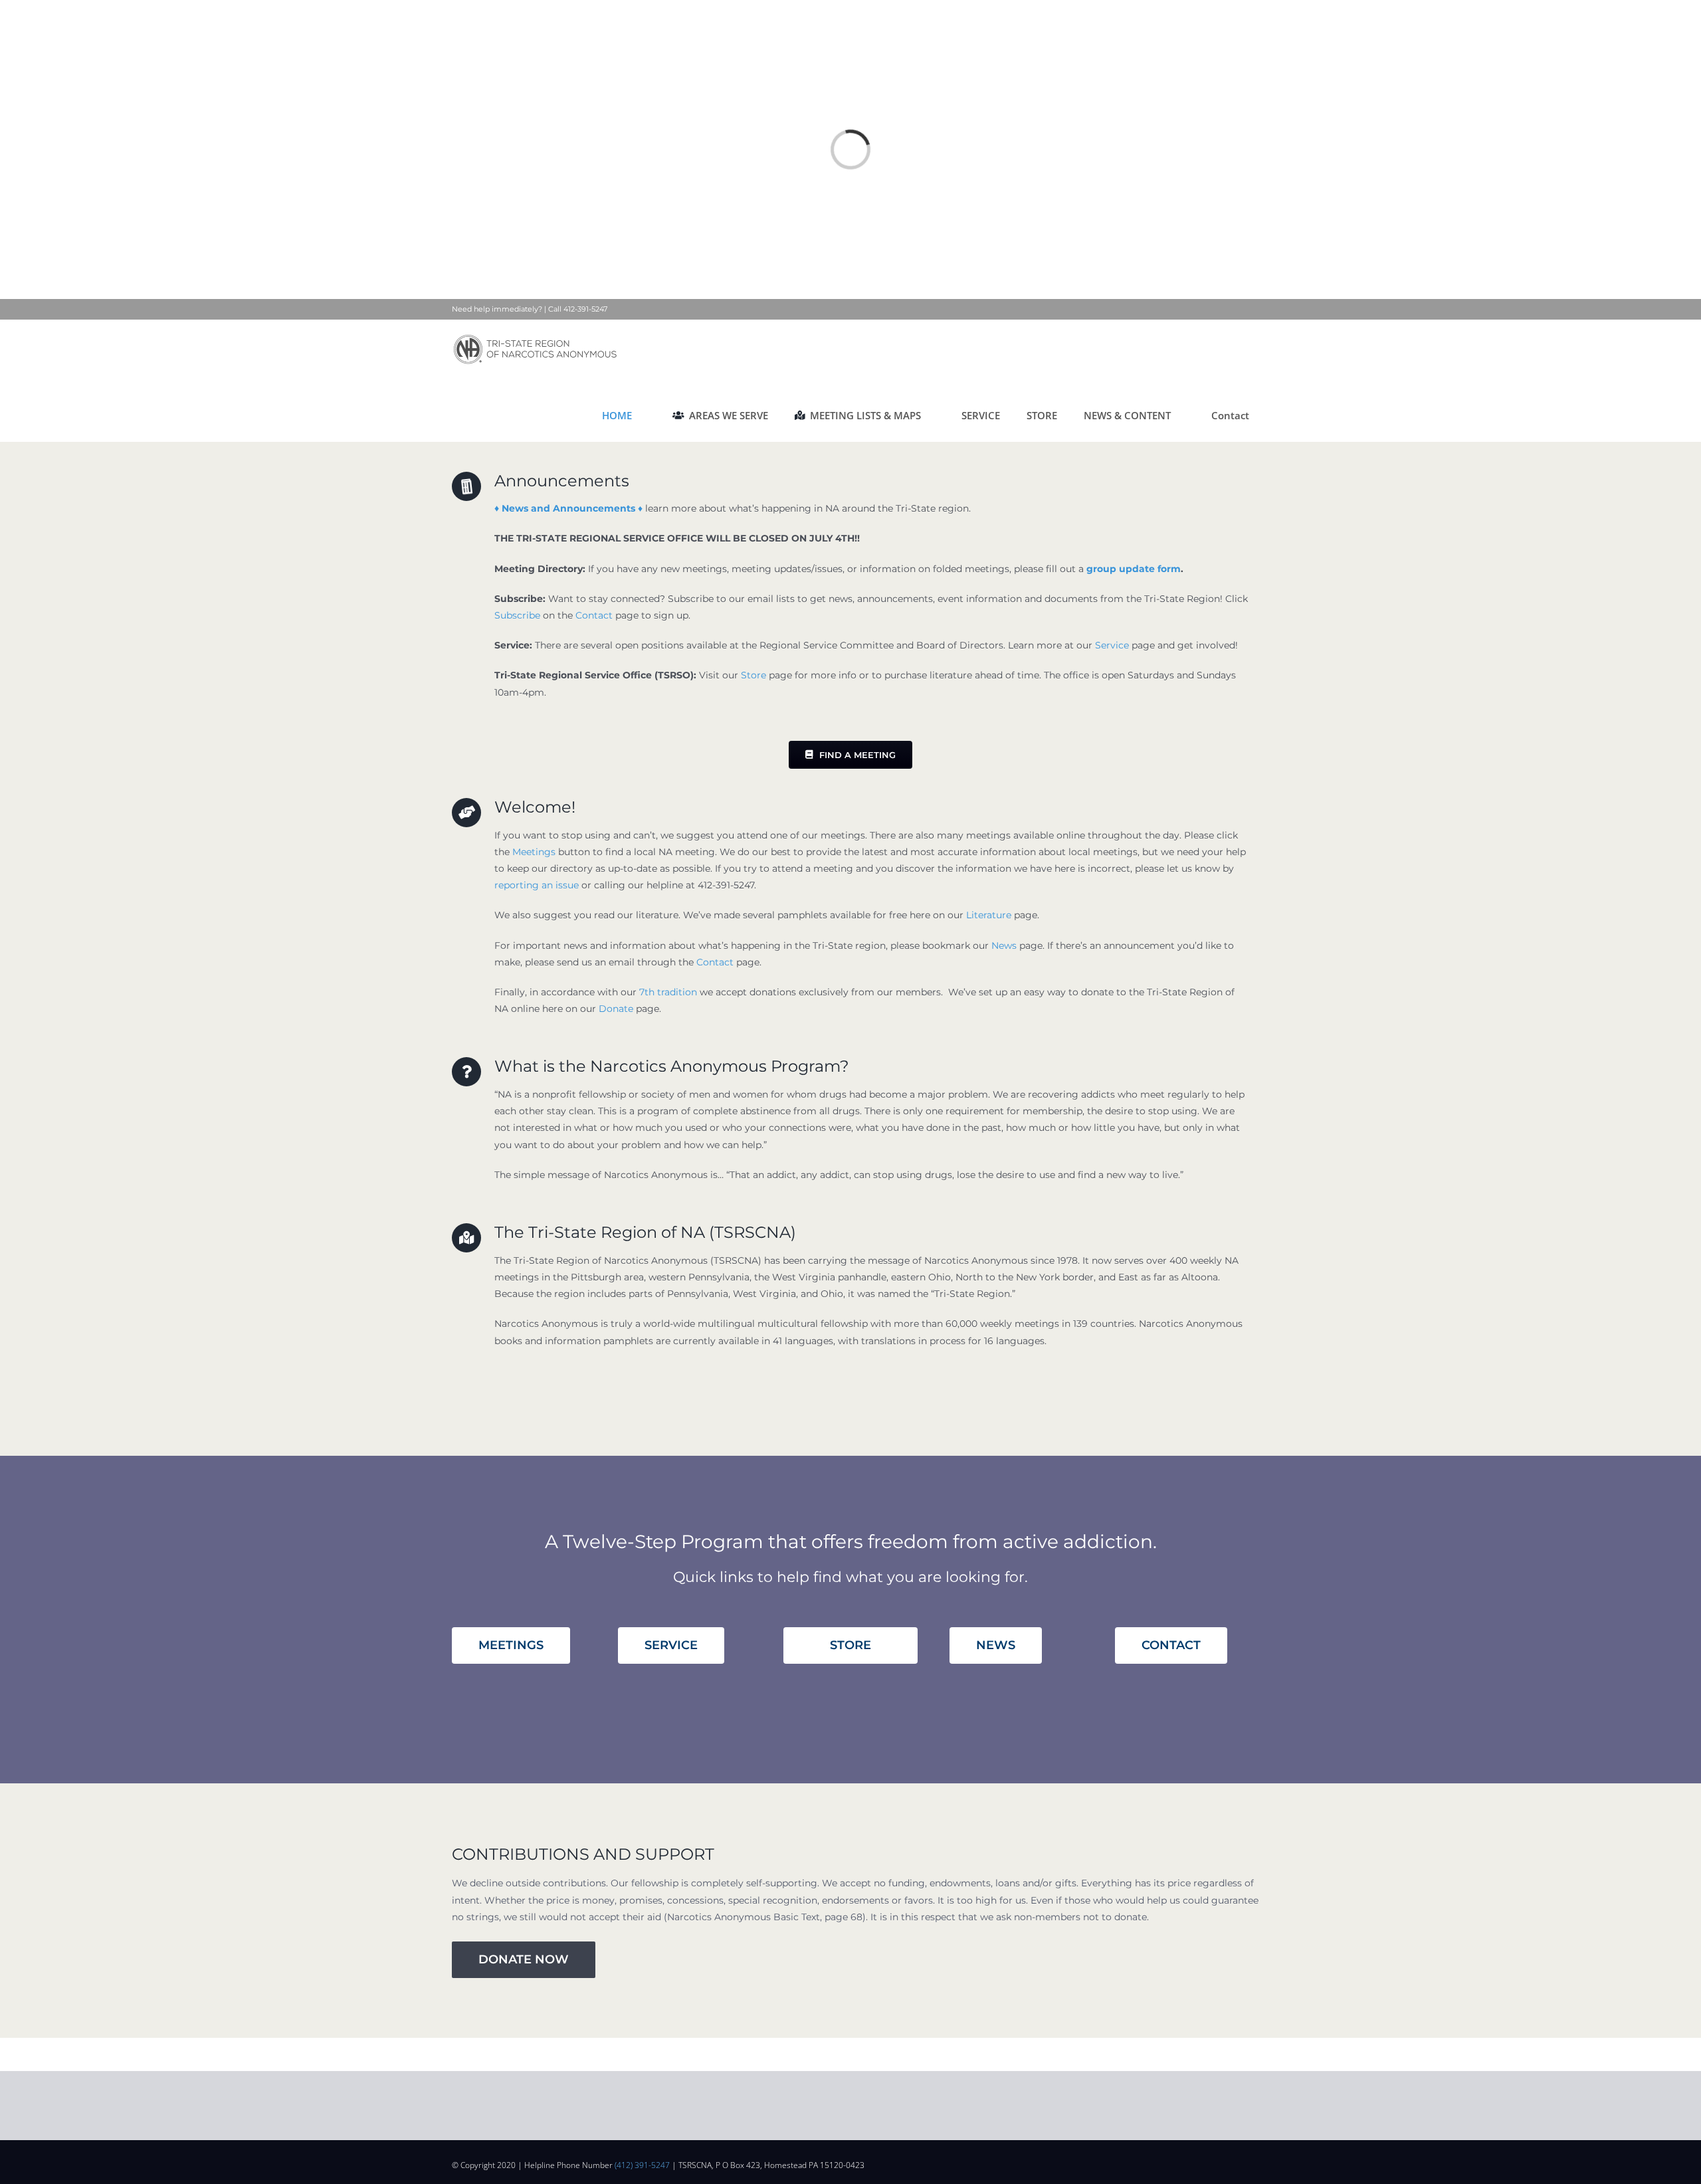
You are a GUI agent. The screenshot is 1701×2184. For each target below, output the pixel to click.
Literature (989, 915)
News (1004, 945)
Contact (594, 615)
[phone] (1245, 2162)
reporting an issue (537, 885)
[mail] (1224, 2162)
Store (753, 675)
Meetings (534, 852)
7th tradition (668, 992)
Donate (616, 1009)
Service (1112, 645)
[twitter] (1203, 2162)
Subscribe (517, 615)
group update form (1134, 569)
